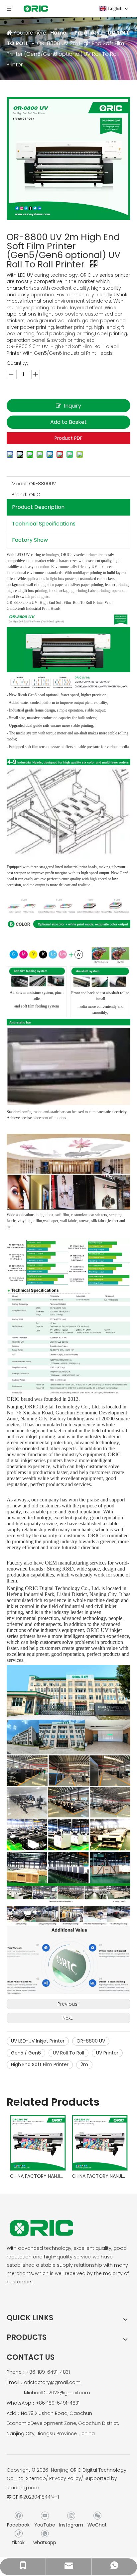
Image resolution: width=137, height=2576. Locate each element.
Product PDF (68, 438)
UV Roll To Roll (68, 2053)
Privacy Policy (65, 2478)
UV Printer (107, 2053)
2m (84, 2064)
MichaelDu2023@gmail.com (57, 2393)
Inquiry (72, 406)
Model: (19, 484)
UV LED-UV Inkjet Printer (38, 2041)
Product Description (38, 507)
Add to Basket (68, 422)
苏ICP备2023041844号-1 (33, 2497)
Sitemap (36, 2478)
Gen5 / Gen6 (26, 2053)
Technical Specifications (44, 524)
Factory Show (30, 540)
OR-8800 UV (91, 2041)
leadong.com (23, 2488)
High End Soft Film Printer (40, 2064)
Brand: (19, 495)
